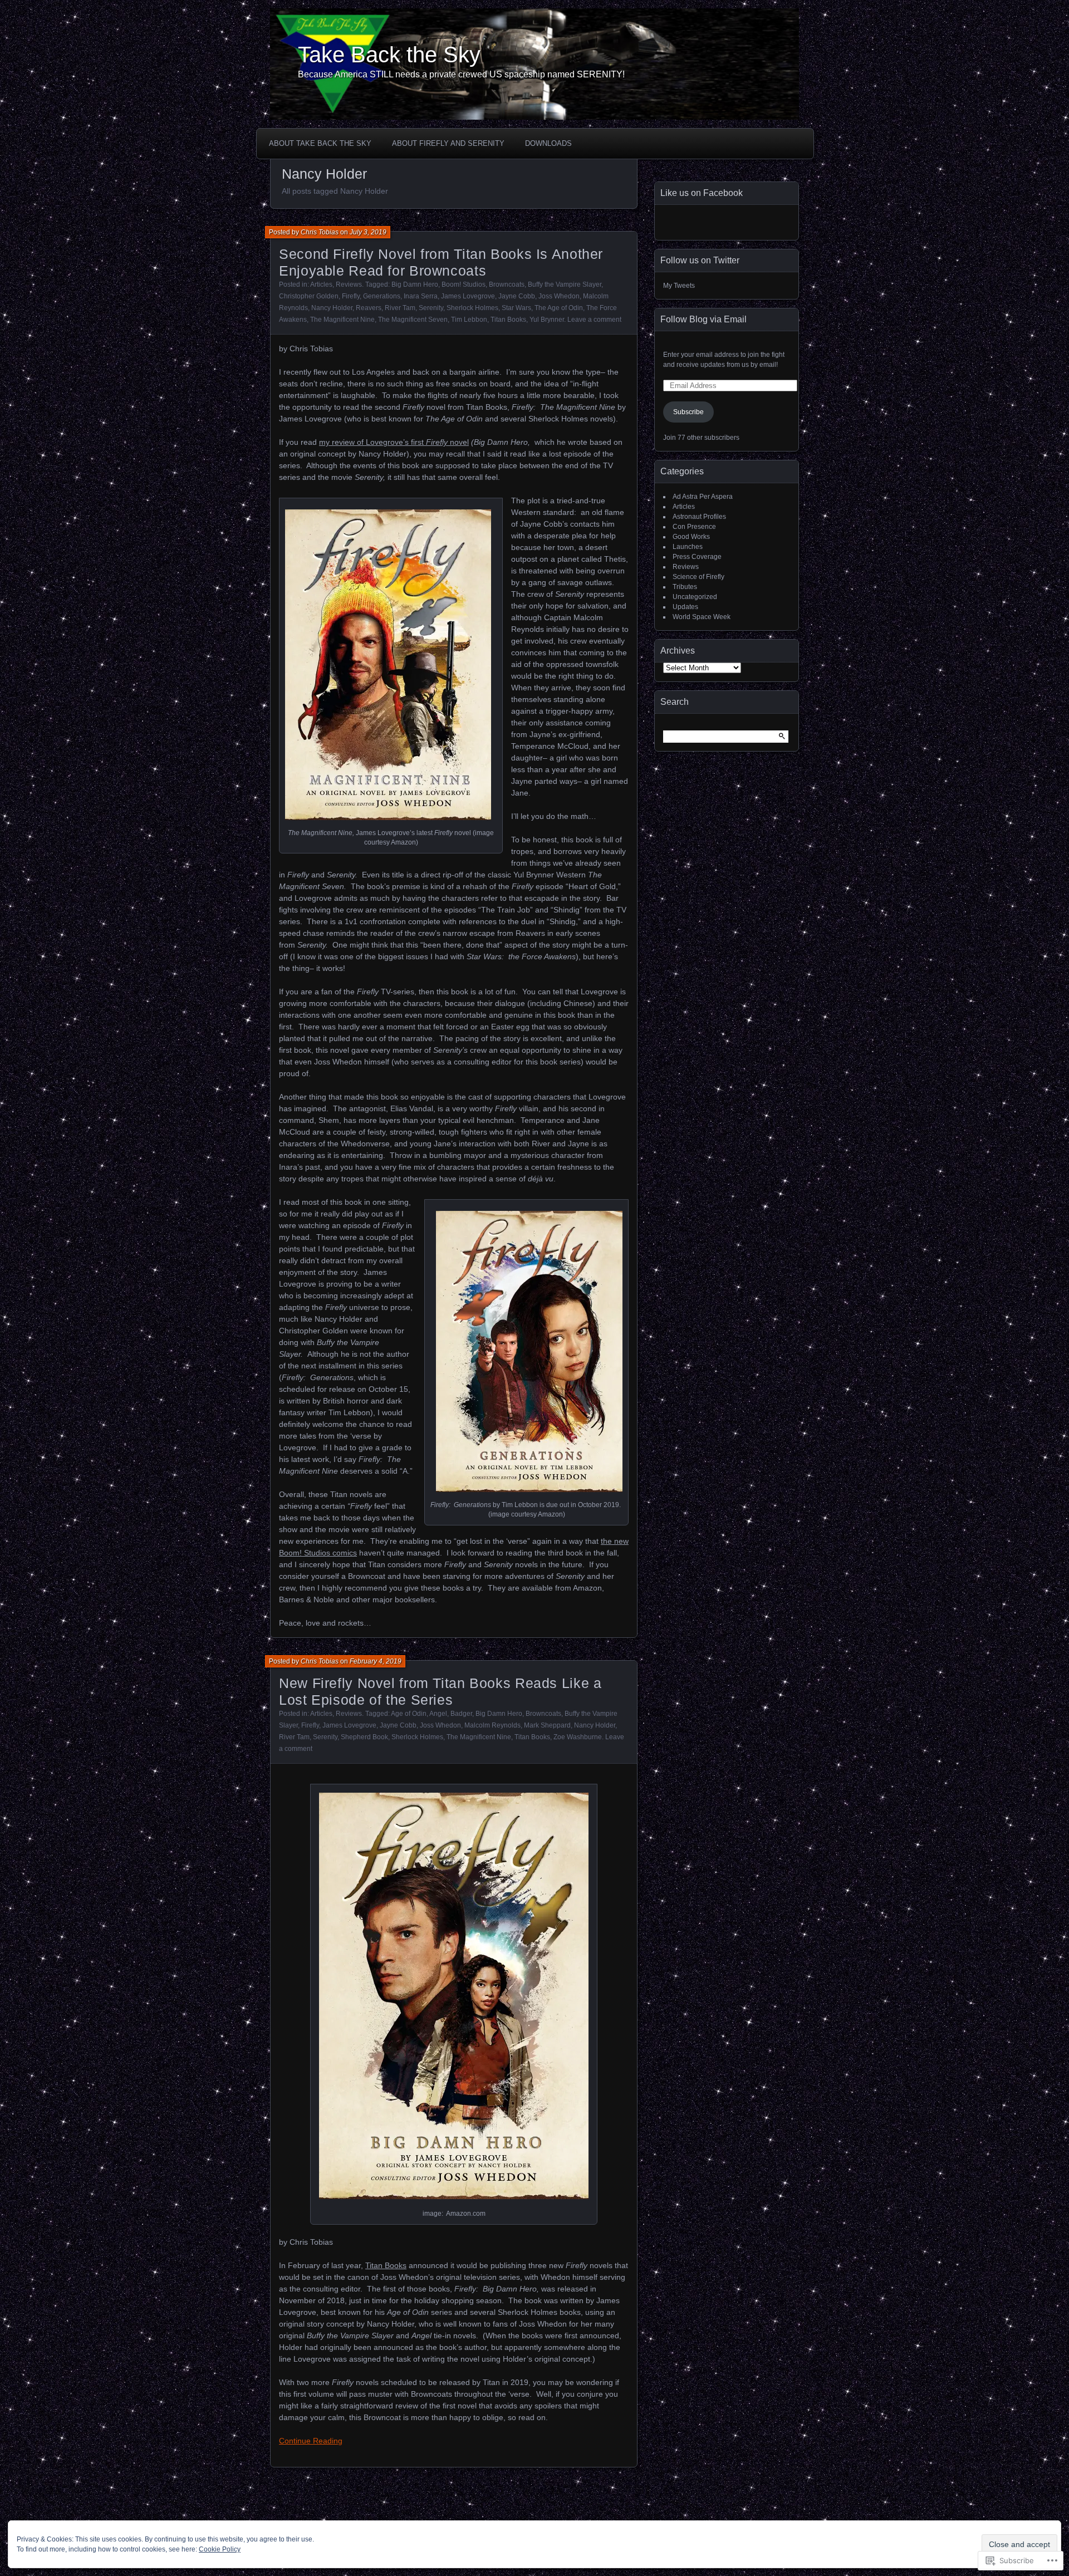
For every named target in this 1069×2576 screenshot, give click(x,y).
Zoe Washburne (578, 1737)
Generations (382, 296)
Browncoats (507, 284)
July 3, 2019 (368, 232)
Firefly (351, 296)
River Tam (400, 308)
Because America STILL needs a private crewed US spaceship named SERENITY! (461, 74)
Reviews (349, 284)
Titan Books (508, 320)
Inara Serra (421, 296)
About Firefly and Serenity (448, 143)
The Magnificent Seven (413, 320)
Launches (688, 547)
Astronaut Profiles (699, 517)
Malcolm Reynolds (492, 1725)
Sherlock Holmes (472, 308)
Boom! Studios (464, 284)
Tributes (685, 587)
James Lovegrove (468, 296)
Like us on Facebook (702, 193)
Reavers (369, 308)
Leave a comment (594, 320)
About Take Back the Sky (320, 143)
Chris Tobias (320, 232)
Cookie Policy (220, 2549)
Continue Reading (311, 2441)
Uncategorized (695, 597)
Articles (321, 284)
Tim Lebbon (469, 320)
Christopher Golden (309, 296)
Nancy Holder (332, 308)
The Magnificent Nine (342, 320)
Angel (438, 1714)
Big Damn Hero (415, 284)
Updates (685, 607)
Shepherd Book (364, 1737)
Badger (461, 1714)
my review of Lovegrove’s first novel (394, 442)
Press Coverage (697, 557)
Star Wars (516, 308)
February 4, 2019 (376, 1661)
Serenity (431, 308)
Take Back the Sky (389, 55)
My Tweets (679, 286)
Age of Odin (409, 1714)
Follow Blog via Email (703, 319)
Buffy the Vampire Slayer (565, 284)
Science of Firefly (698, 577)
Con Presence (694, 527)
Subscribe (688, 412)
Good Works (691, 537)
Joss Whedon (559, 296)
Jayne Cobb (517, 296)
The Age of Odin (559, 308)
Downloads (548, 143)
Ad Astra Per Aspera (703, 497)
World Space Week (702, 617)
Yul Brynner (547, 320)
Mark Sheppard (547, 1725)
